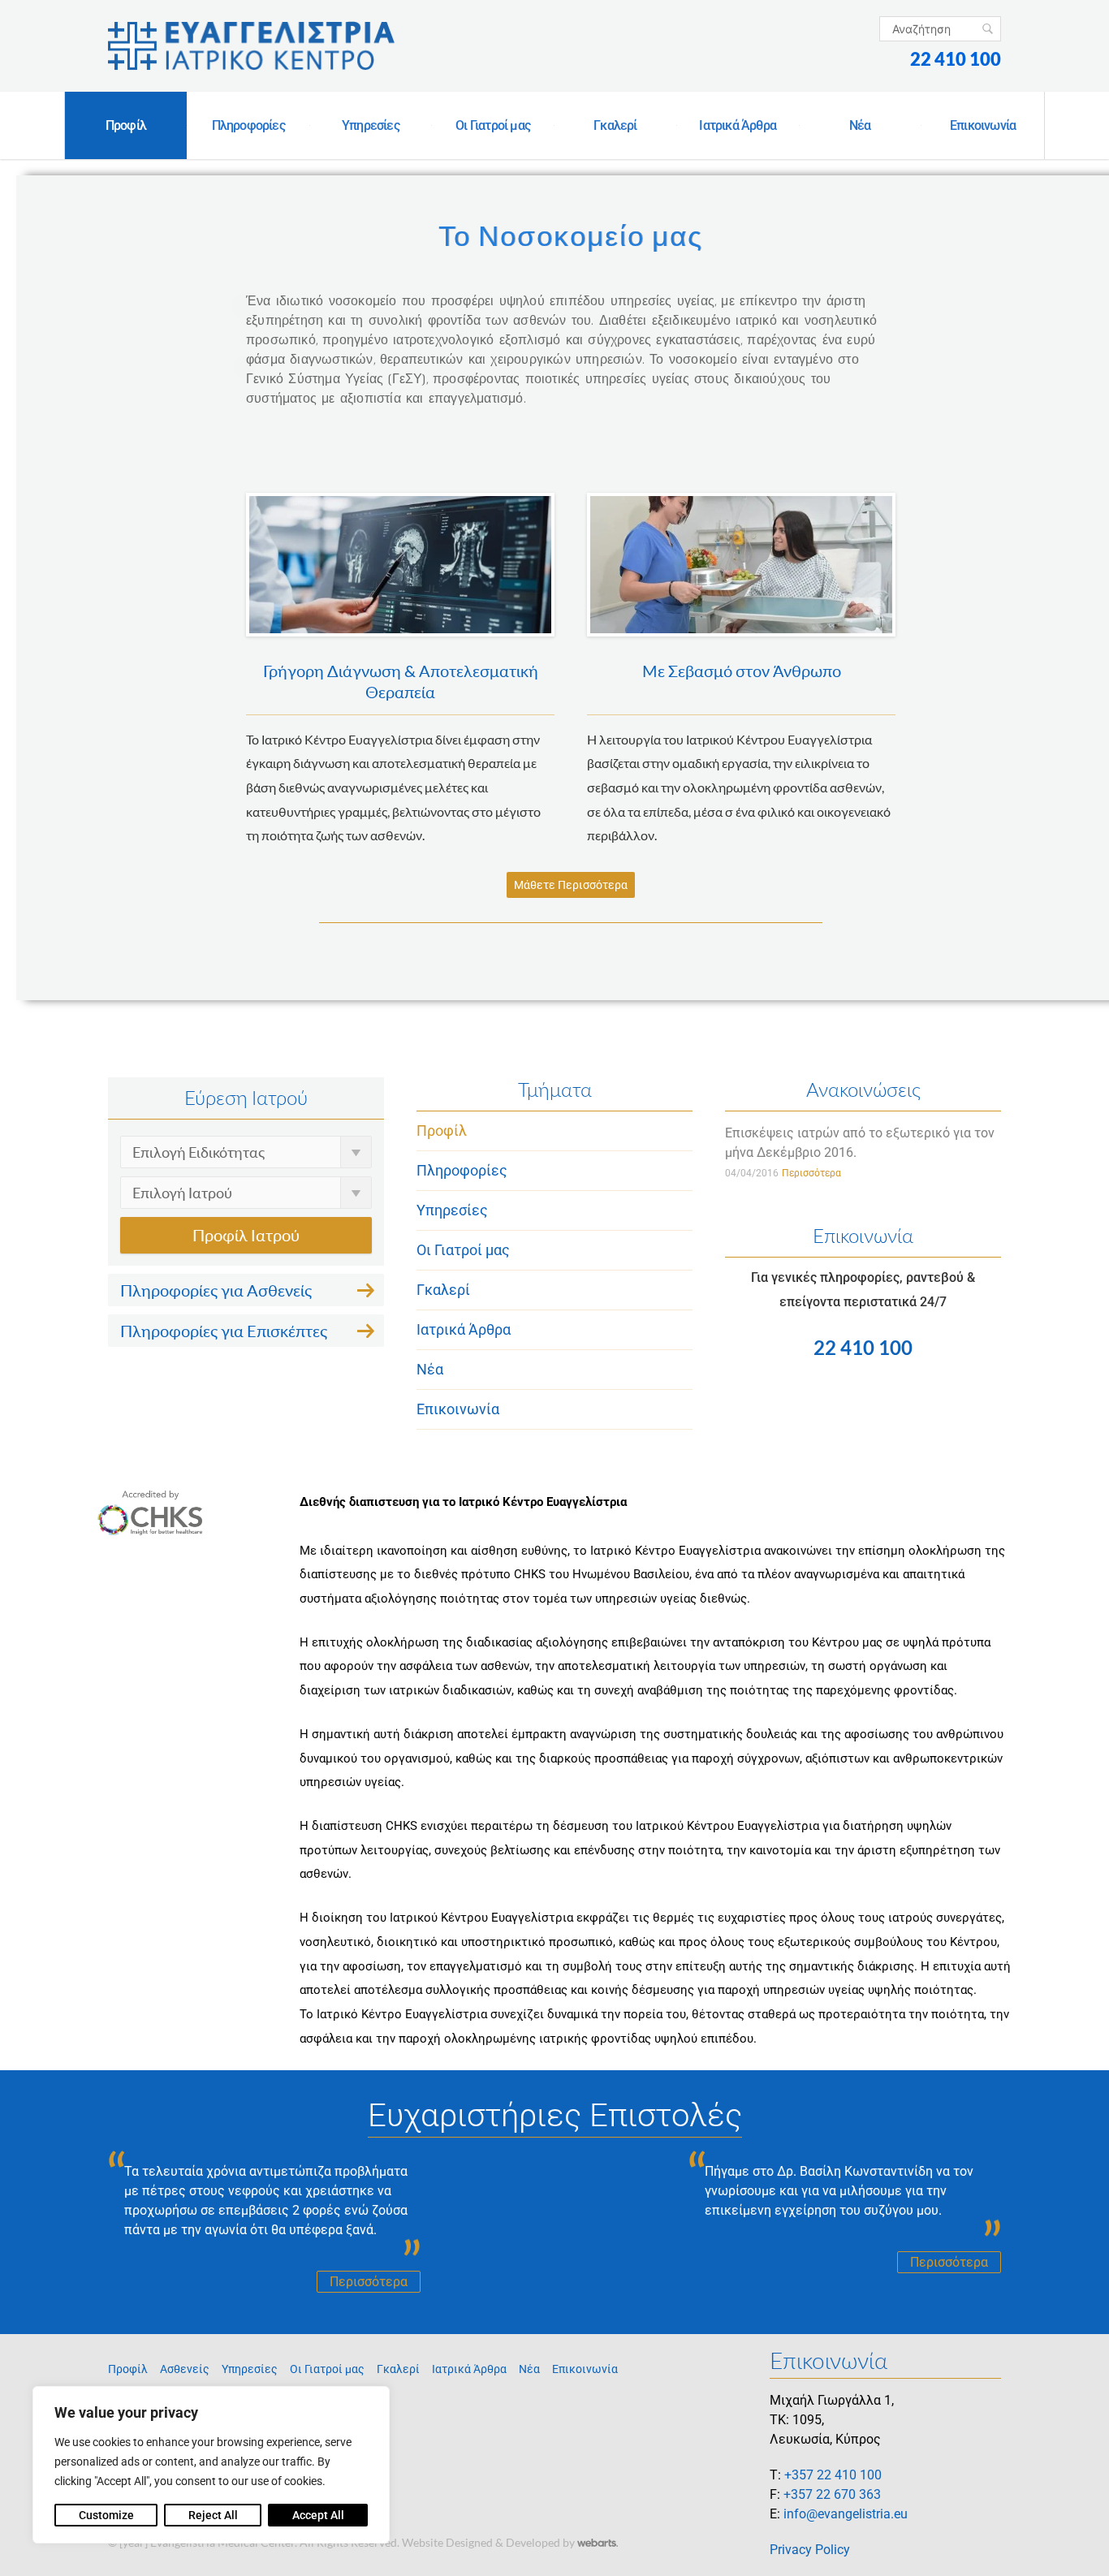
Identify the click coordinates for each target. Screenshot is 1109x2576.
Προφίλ (126, 125)
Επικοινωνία (983, 125)
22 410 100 (956, 59)
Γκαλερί (615, 125)
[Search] (988, 29)
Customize (106, 2515)
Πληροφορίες (248, 125)
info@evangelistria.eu (846, 2514)
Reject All (213, 2515)
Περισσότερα (811, 1173)
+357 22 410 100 (833, 2475)
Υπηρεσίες (371, 125)
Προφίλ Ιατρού (246, 1235)
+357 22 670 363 (832, 2494)
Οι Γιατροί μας (493, 125)
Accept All (318, 2515)
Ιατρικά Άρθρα (738, 125)
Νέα (860, 125)
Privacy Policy (810, 2550)
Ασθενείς (185, 2369)
